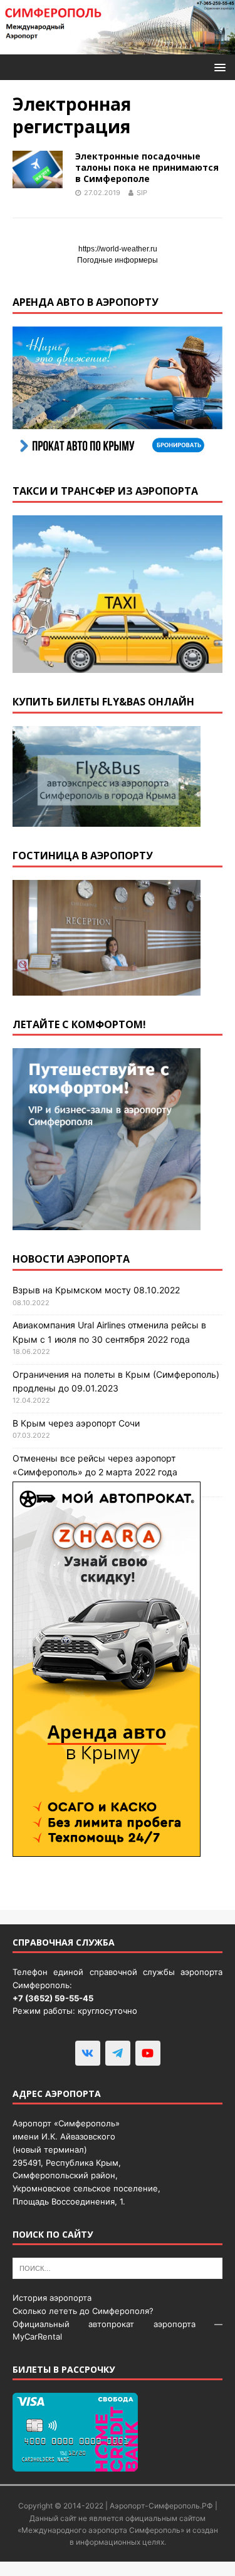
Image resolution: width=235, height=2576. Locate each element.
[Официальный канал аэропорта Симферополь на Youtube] (148, 2053)
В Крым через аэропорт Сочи (76, 1423)
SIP (142, 193)
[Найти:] (118, 2268)
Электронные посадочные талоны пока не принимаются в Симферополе (147, 167)
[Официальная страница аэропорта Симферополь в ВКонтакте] (88, 2053)
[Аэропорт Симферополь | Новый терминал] (118, 47)
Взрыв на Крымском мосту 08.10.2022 (96, 1290)
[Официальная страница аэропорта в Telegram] (118, 2053)
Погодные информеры (118, 260)
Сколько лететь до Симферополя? (83, 2311)
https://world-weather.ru (118, 249)
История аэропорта (52, 2298)
